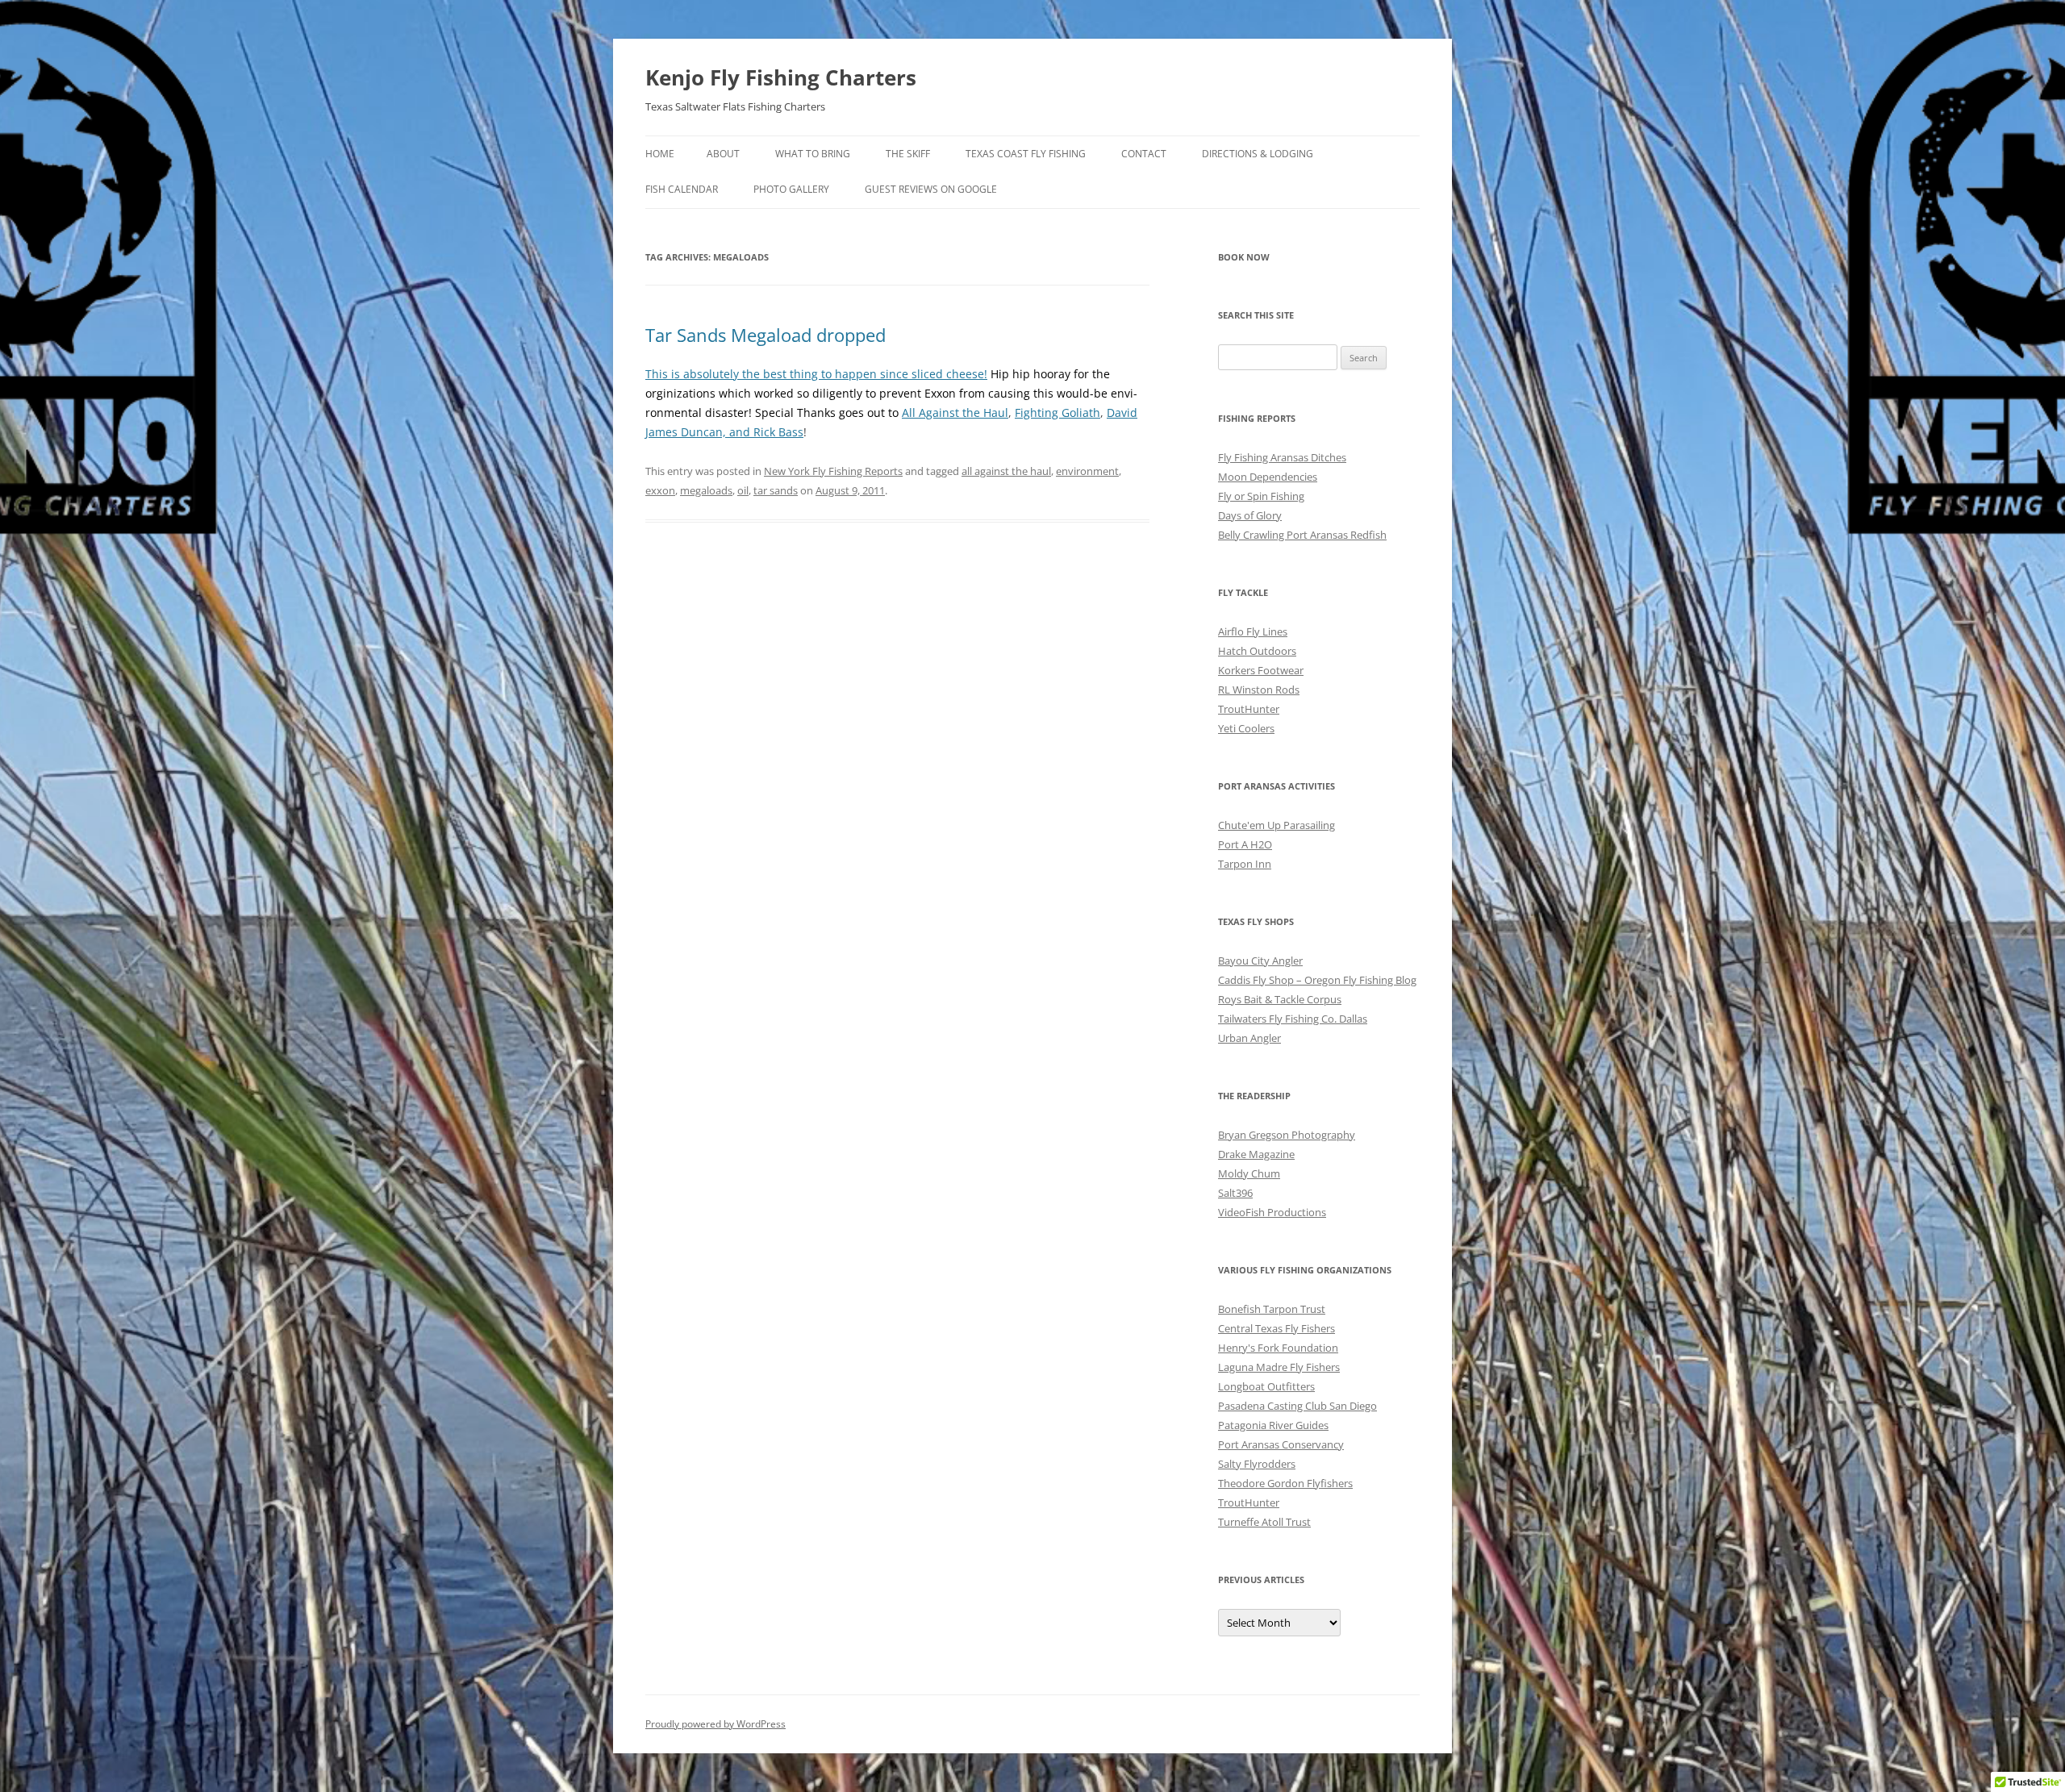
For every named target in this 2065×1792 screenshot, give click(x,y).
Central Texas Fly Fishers (1277, 1328)
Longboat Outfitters (1266, 1386)
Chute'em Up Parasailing (1277, 825)
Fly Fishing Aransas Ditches (1282, 457)
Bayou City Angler (1260, 961)
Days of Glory (1250, 515)
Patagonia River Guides (1273, 1425)
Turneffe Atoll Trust (1264, 1522)
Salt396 (1235, 1193)
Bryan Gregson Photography (1287, 1135)
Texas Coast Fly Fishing (1026, 154)
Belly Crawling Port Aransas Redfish (1302, 535)
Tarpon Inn (1245, 864)
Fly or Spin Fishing (1261, 496)
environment (1087, 471)
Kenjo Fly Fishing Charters (781, 77)
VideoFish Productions (1272, 1212)
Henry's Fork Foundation (1278, 1348)
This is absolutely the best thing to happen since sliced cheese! (816, 374)
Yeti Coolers (1246, 728)
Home (660, 154)
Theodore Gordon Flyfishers (1285, 1483)
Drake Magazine (1256, 1154)
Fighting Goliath (1058, 413)
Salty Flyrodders (1257, 1464)
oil (743, 490)
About (723, 154)
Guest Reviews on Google (931, 189)
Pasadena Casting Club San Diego (1297, 1406)
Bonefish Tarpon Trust (1272, 1309)
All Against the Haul (955, 413)
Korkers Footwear (1261, 670)
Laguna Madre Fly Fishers (1279, 1367)
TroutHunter (1249, 709)
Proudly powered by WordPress (715, 1724)
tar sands (776, 490)
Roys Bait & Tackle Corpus (1280, 999)
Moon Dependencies (1268, 477)
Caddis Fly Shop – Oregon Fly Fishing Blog (1317, 980)
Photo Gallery (791, 189)
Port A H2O (1245, 844)
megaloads (706, 490)
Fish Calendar (682, 189)
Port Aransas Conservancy (1281, 1444)
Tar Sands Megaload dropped (766, 335)
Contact (1144, 154)
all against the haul (1006, 471)
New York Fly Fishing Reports (833, 471)
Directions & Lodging (1258, 154)
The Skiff (908, 154)
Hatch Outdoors (1257, 651)
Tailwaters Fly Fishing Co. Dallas (1293, 1019)
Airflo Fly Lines (1253, 631)
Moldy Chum (1249, 1173)
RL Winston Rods (1259, 690)
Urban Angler (1249, 1038)
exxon (660, 490)
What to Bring (813, 154)
